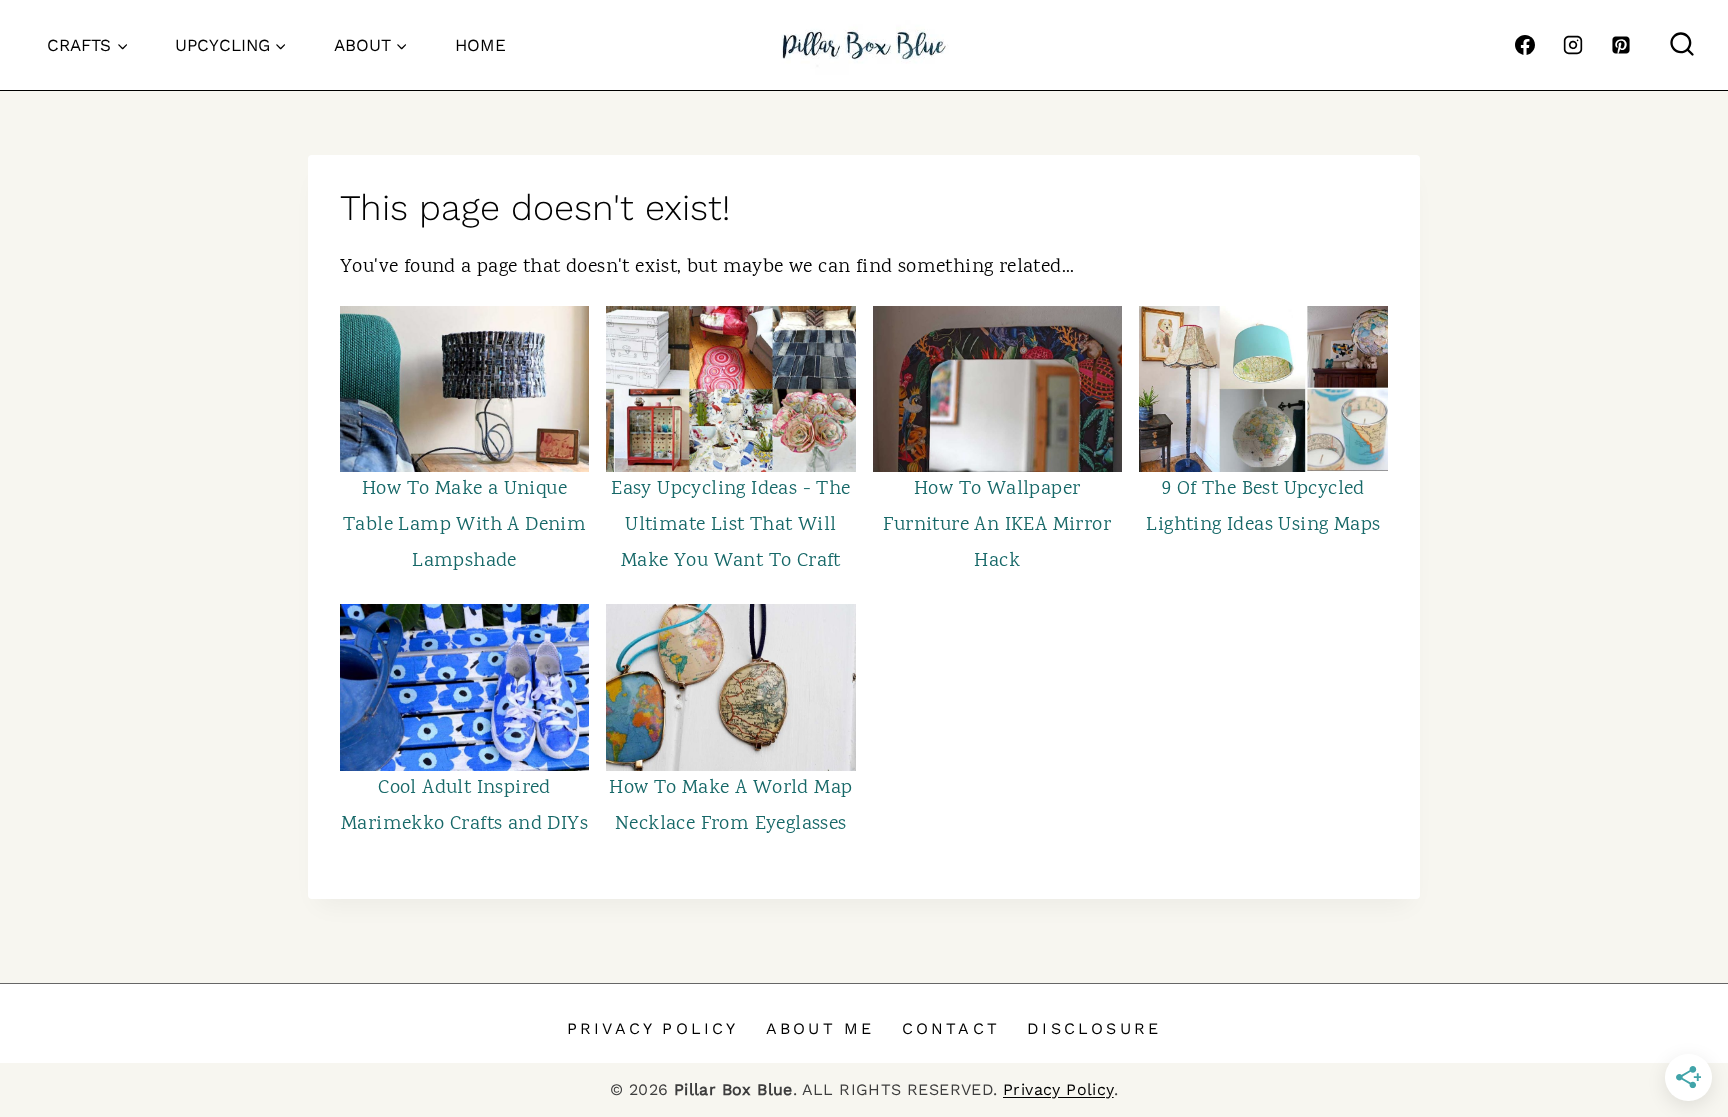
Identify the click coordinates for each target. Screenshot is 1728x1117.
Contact (951, 1028)
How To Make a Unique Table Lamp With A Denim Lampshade (464, 525)
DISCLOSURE (1094, 1028)
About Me (820, 1028)
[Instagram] (1573, 45)
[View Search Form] (1682, 45)
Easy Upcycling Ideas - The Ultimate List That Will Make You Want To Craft (730, 525)
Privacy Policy (653, 1028)
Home (480, 45)
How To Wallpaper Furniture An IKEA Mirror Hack (997, 525)
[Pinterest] (1621, 45)
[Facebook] (1525, 45)
